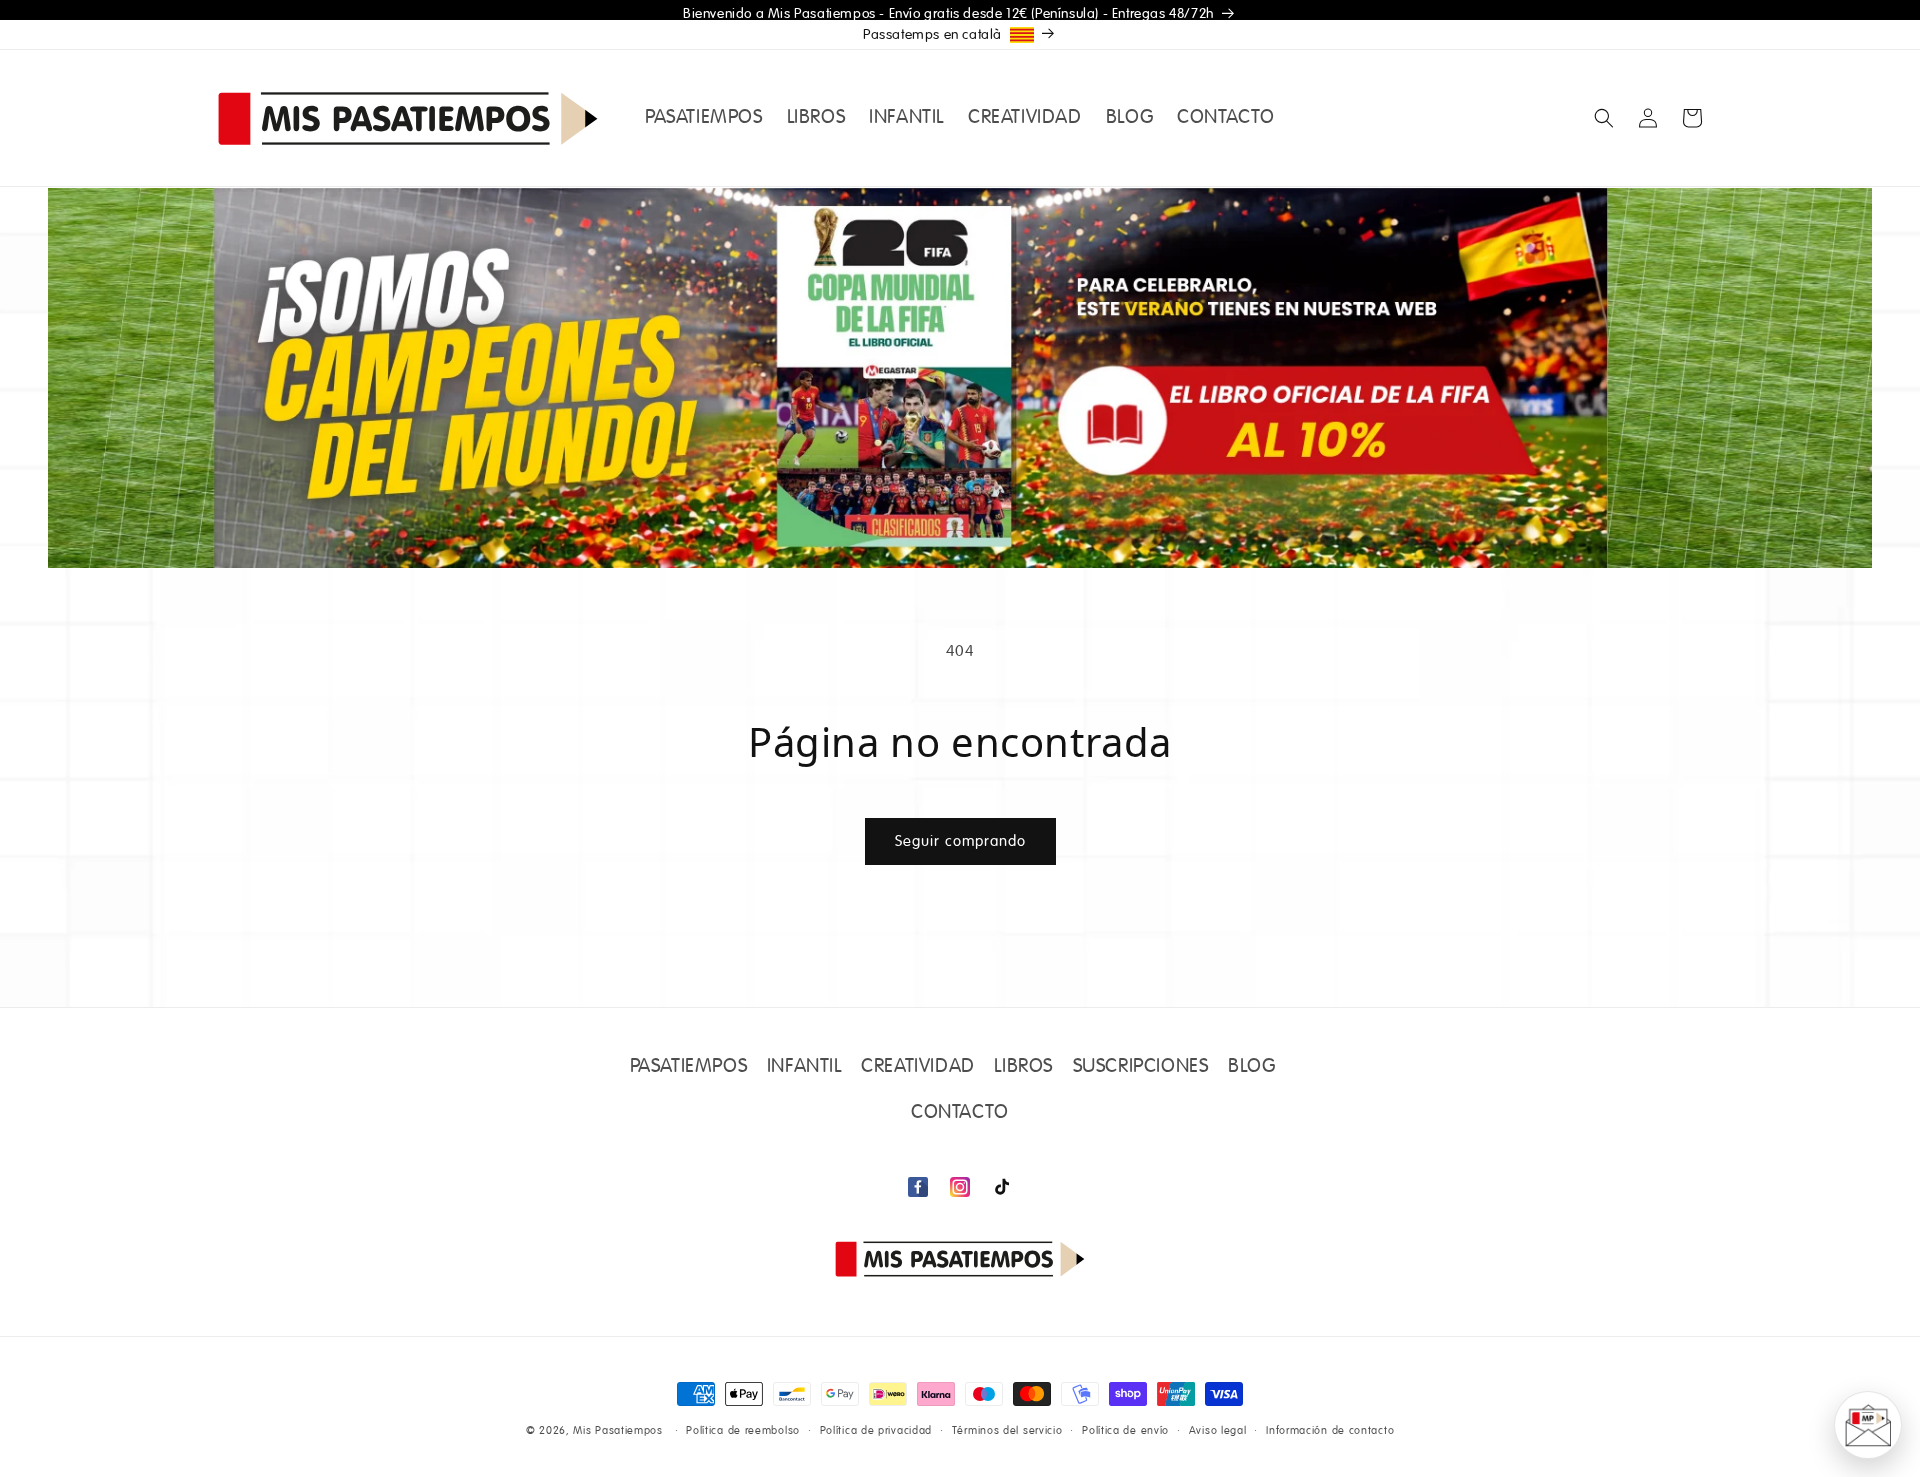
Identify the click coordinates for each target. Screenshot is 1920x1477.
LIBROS (1023, 1067)
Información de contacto (1330, 1430)
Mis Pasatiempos (618, 1431)
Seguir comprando (960, 841)
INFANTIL (804, 1067)
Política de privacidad (876, 1430)
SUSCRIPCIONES (1141, 1067)
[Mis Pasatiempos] (960, 1258)
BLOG (1251, 1067)
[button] (1604, 118)
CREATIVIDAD (918, 1067)
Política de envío (1125, 1430)
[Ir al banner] (960, 378)
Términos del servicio (1007, 1430)
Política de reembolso (743, 1430)
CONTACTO (960, 1113)
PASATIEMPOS (689, 1067)
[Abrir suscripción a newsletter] (1868, 1425)
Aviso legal (1218, 1430)
